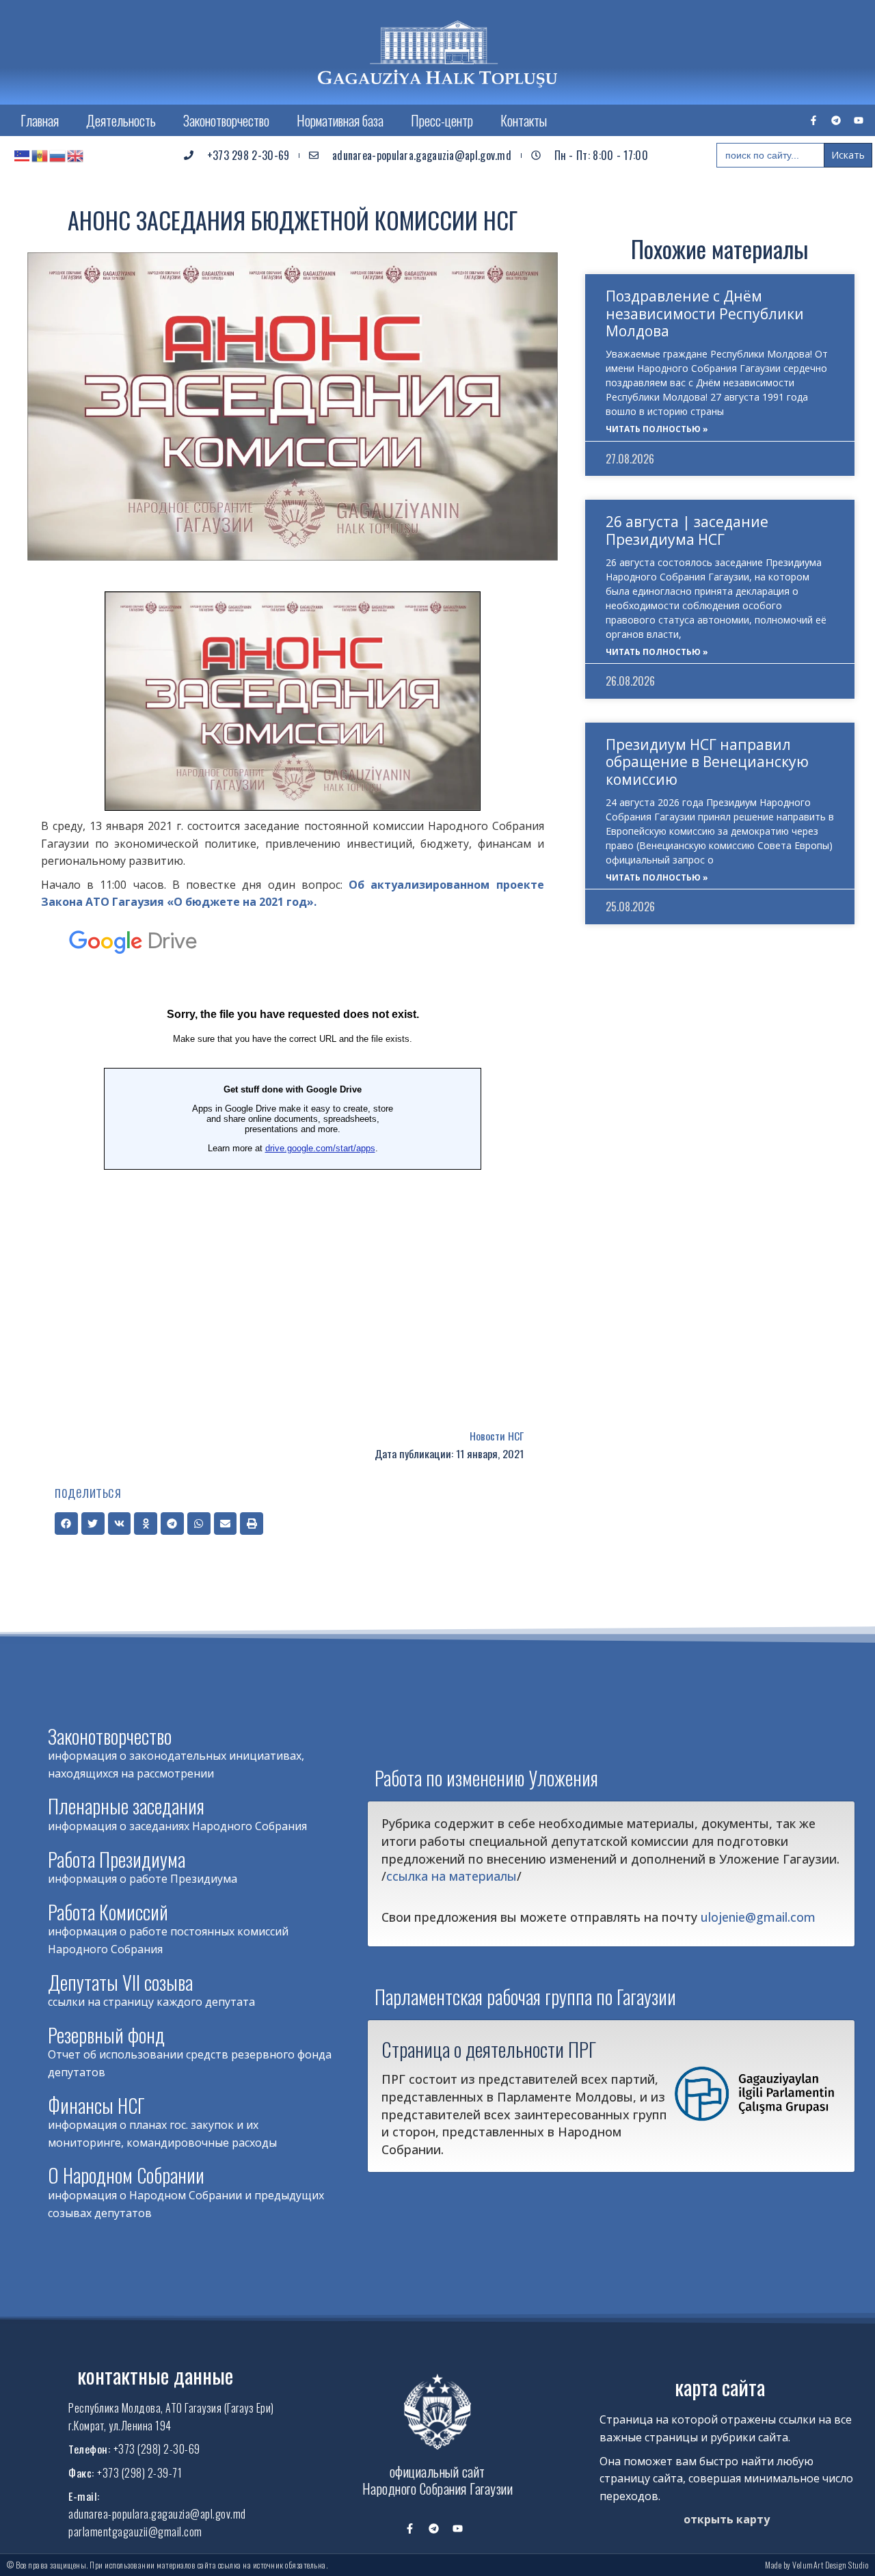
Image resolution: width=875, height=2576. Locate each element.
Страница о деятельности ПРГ (489, 2049)
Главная (40, 120)
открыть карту (727, 2519)
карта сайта (720, 2387)
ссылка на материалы (452, 1876)
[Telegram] (836, 120)
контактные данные (155, 2375)
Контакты (524, 120)
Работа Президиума (117, 1859)
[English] (76, 155)
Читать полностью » (657, 429)
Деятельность (121, 120)
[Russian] (58, 155)
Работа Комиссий (108, 1912)
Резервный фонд (106, 2035)
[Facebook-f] (813, 120)
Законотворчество (226, 120)
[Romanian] (40, 155)
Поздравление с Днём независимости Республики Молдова (705, 313)
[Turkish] (23, 155)
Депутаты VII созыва (120, 1982)
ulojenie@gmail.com (758, 1917)
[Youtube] (859, 120)
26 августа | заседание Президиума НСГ (687, 530)
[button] (66, 1524)
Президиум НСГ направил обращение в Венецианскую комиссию (707, 762)
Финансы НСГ (96, 2105)
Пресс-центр (442, 120)
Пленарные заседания (126, 1806)
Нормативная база (340, 120)
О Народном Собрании (126, 2175)
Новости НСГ (497, 1436)
